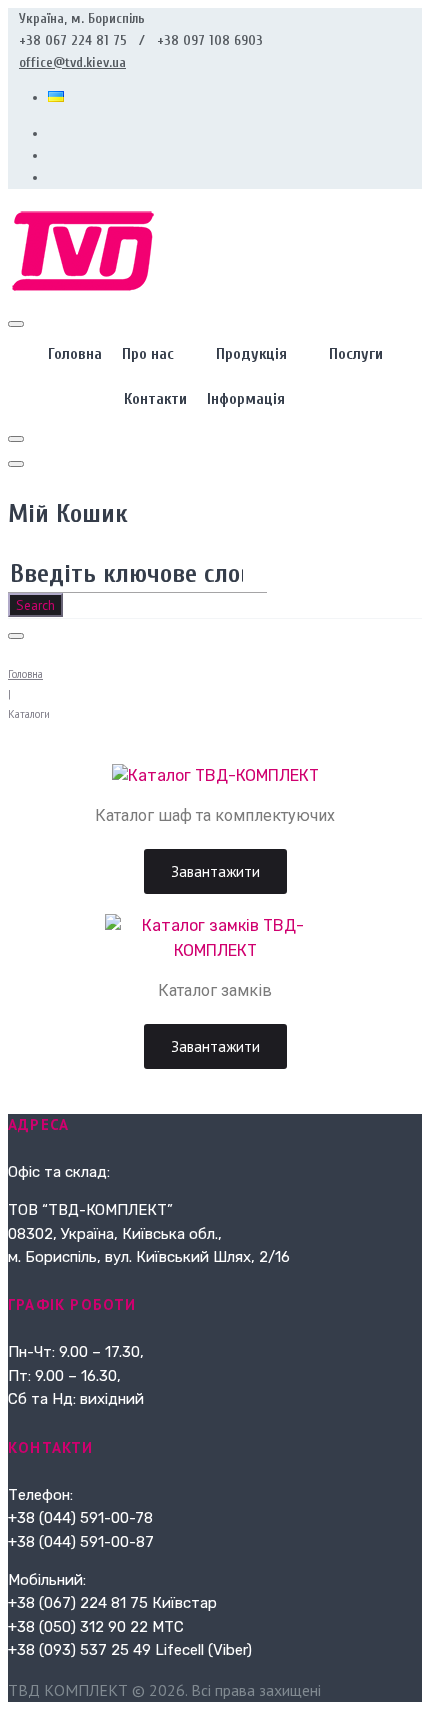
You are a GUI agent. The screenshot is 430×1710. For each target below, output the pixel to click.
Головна (25, 674)
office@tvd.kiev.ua (72, 62)
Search (35, 605)
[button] (215, 871)
